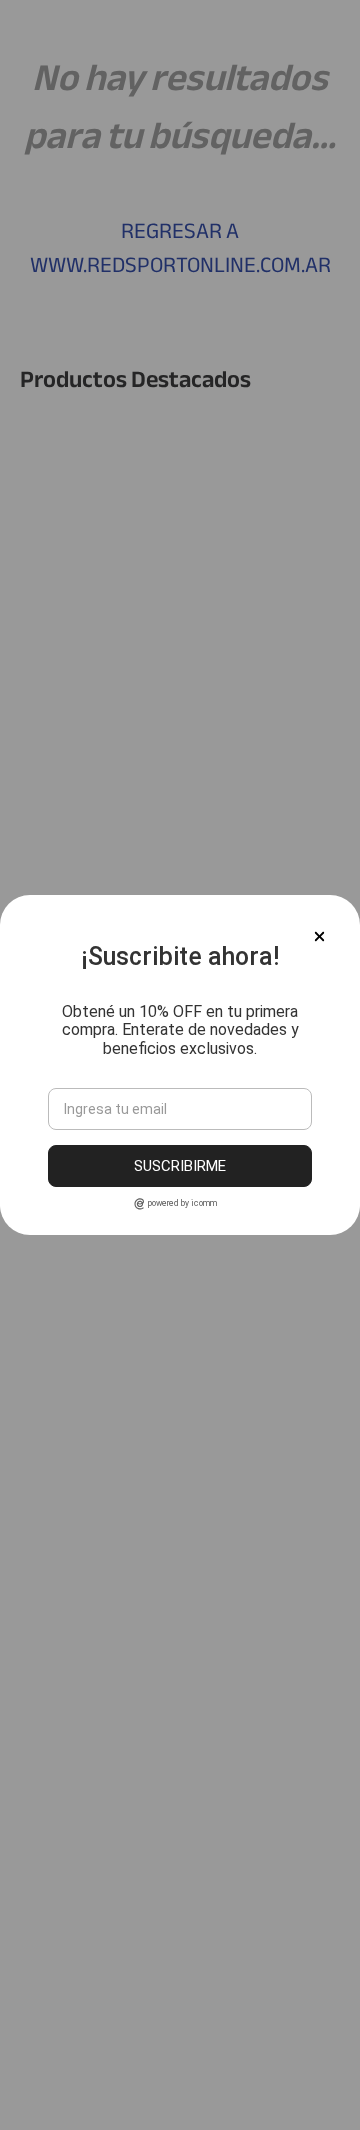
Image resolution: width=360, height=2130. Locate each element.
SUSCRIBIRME (180, 1166)
